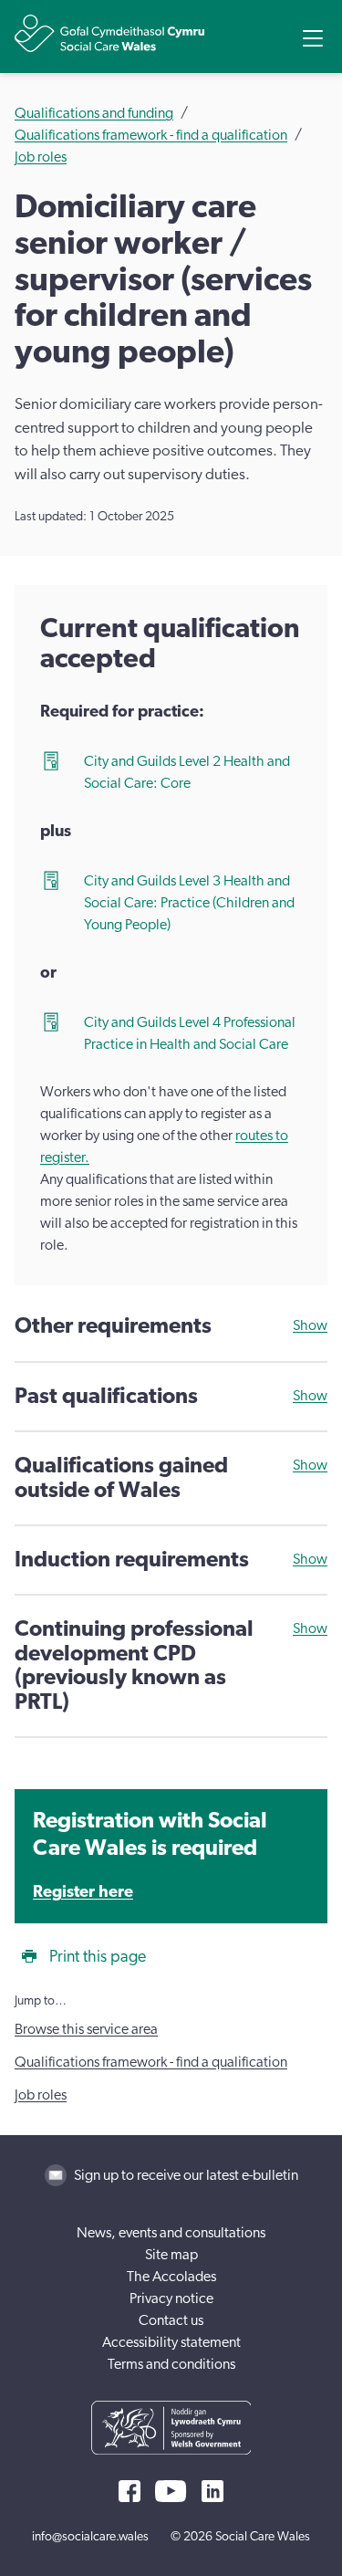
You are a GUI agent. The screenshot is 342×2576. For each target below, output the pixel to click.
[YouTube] (171, 2491)
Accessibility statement (171, 2342)
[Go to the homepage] (109, 33)
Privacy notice (171, 2299)
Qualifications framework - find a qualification (151, 135)
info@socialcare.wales (90, 2537)
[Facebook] (130, 2491)
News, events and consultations (171, 2233)
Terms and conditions (171, 2364)
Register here (83, 1892)
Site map (171, 2255)
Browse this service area (86, 2029)
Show (310, 1325)
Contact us (171, 2320)
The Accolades (171, 2277)
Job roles (41, 157)
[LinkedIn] (212, 2491)
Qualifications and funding (94, 113)
